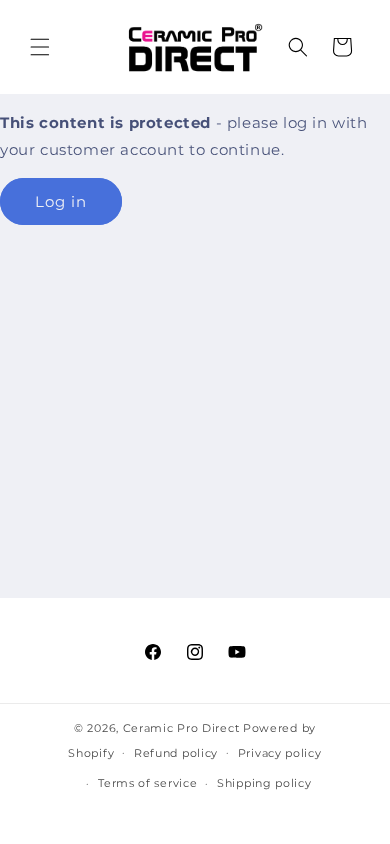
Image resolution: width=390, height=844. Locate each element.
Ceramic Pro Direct (181, 728)
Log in (61, 201)
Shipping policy (264, 783)
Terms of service (147, 783)
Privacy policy (280, 753)
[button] (40, 47)
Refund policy (176, 753)
